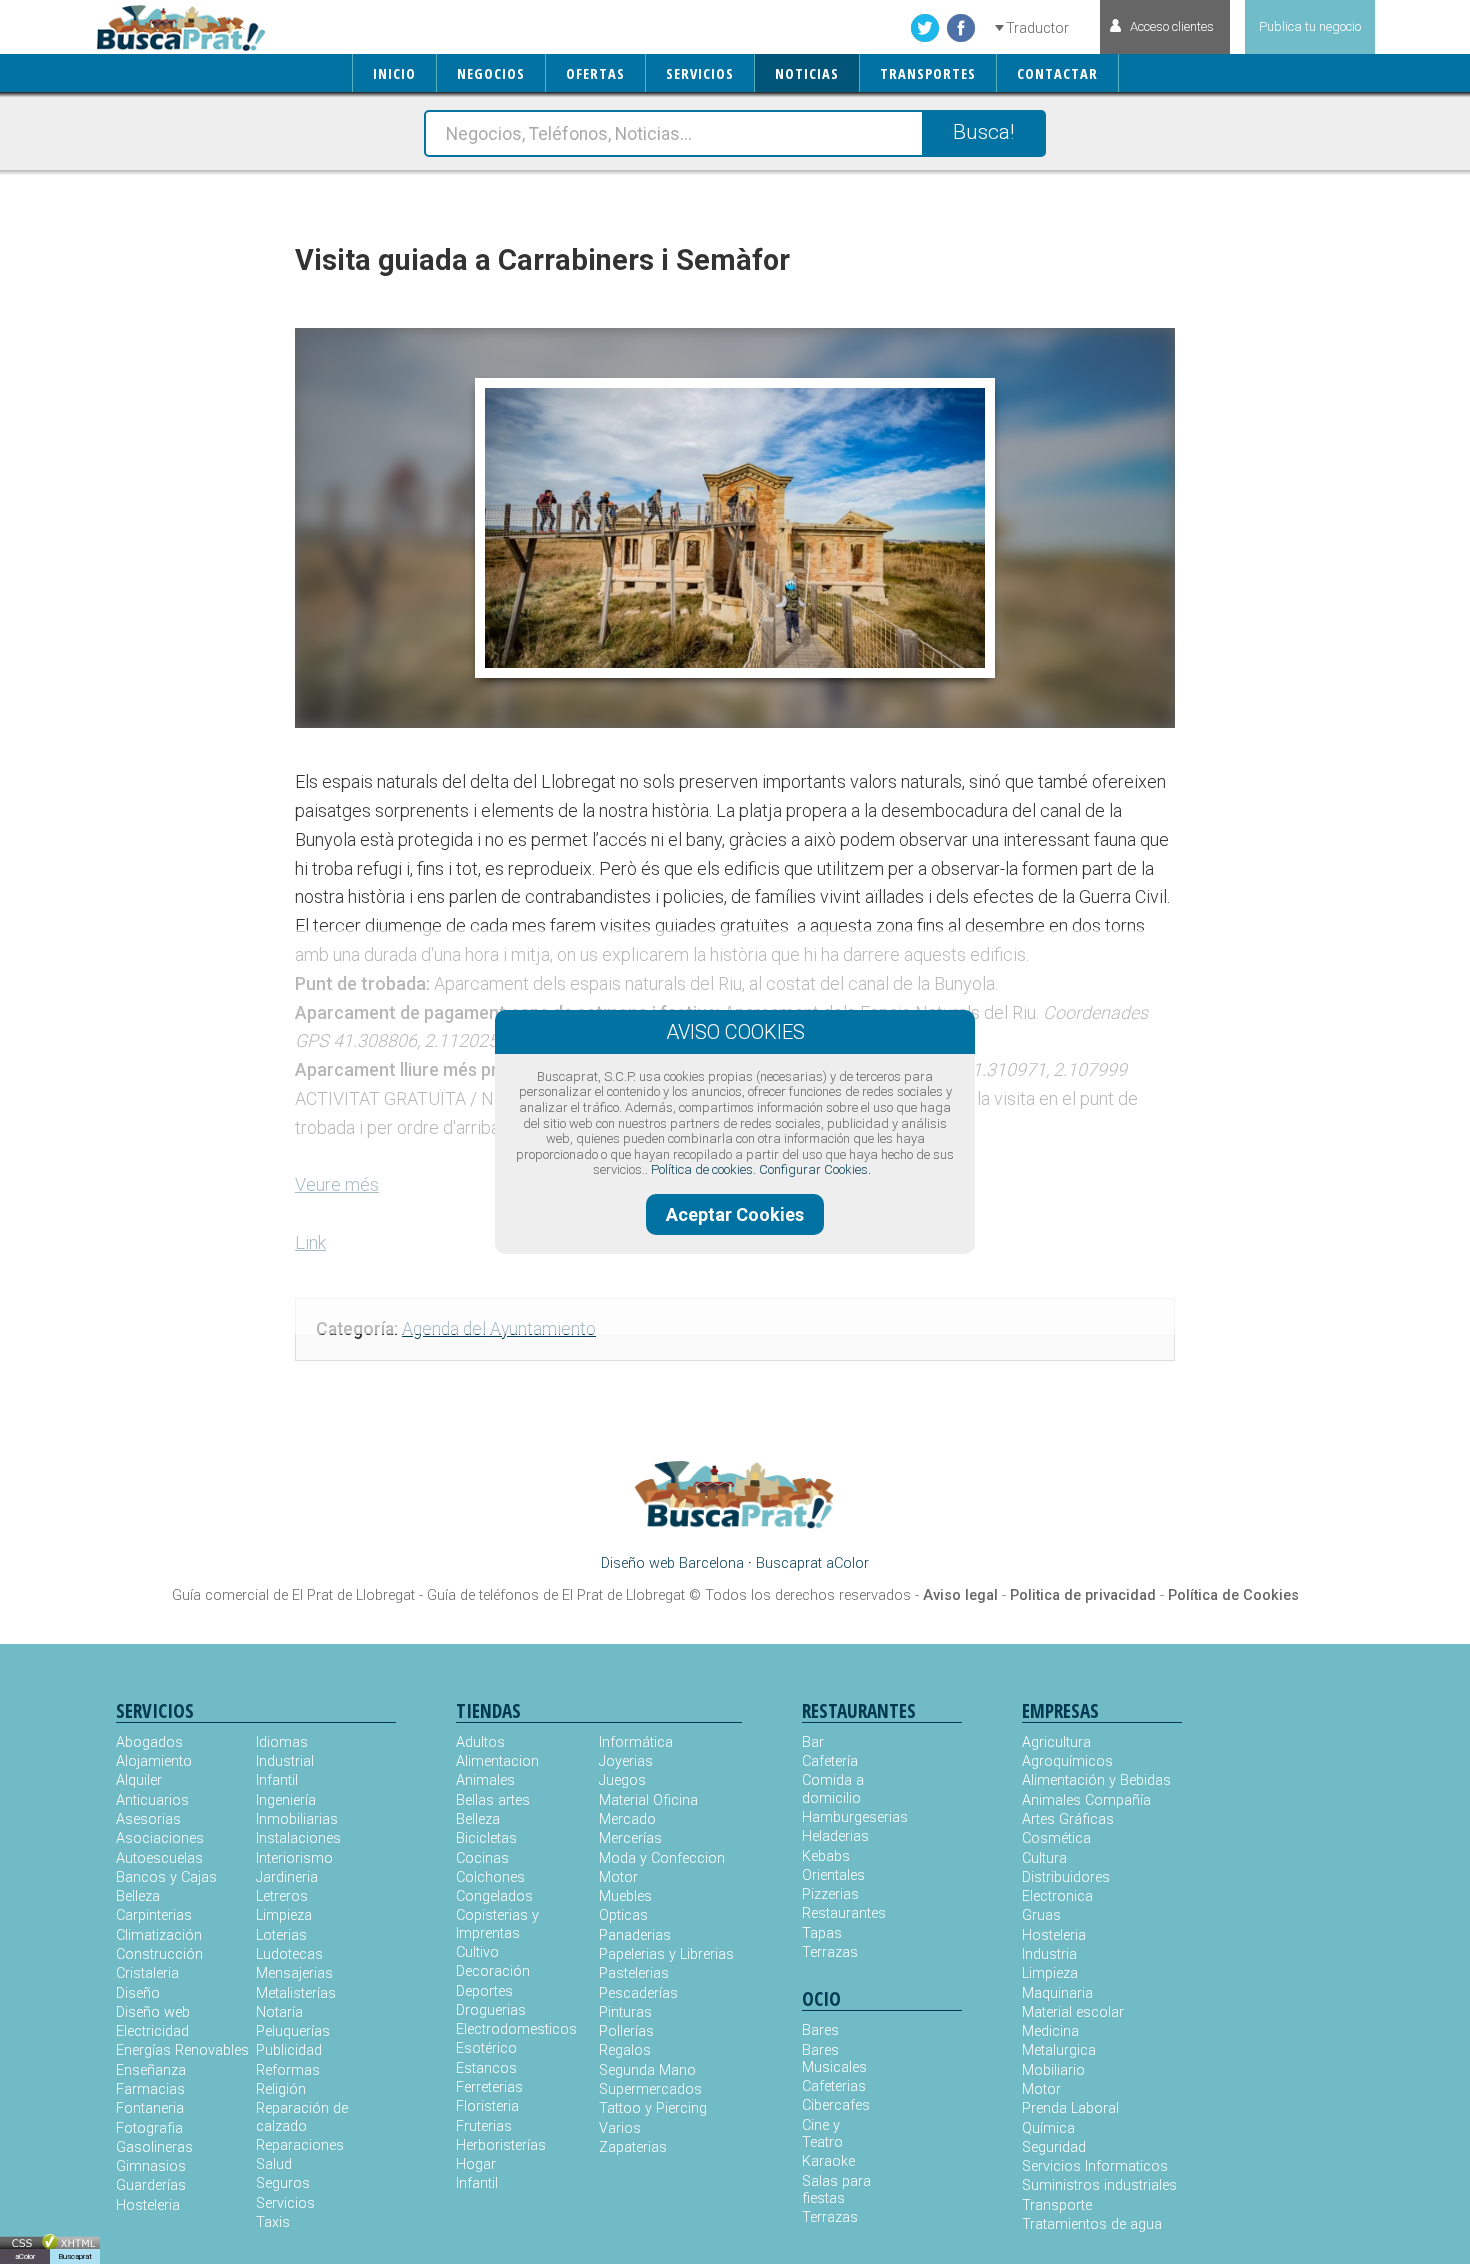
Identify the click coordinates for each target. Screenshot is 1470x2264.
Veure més (337, 1184)
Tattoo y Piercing (653, 2108)
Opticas (623, 1915)
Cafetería (830, 1761)
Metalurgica (1059, 2050)
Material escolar (1073, 2012)
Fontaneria (150, 2108)
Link (310, 1242)
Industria (1049, 1954)
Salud (274, 2164)
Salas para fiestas (836, 2190)
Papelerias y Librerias (666, 1954)
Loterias (281, 1935)
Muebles (625, 1896)
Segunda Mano (647, 2070)
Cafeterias (834, 2086)
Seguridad (1054, 2147)
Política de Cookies (1233, 1595)
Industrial (285, 1761)
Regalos (625, 2050)
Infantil (277, 1780)
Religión (281, 2089)
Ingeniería (286, 1800)
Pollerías (626, 2031)
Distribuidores (1066, 1877)
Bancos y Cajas (166, 1877)
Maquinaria (1057, 1993)
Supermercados (650, 2089)
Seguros (283, 2183)
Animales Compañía (1086, 1800)
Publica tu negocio (1310, 26)
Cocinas (482, 1858)
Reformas (288, 2070)
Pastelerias (634, 1973)
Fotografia (149, 2128)
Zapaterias (633, 2147)
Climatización (159, 1935)
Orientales (833, 1875)
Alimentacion (497, 1761)
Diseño (138, 1993)
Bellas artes (493, 1800)
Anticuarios (152, 1800)
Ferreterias (489, 2087)
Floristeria (487, 2106)
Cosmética (1056, 1838)
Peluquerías (293, 2031)
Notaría (279, 2012)
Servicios (285, 2203)
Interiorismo (294, 1858)
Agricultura (1056, 1742)
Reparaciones (300, 2145)
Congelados (494, 1896)
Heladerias (835, 1836)
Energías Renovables (182, 2050)
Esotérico (486, 2048)
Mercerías (630, 1838)
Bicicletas (486, 1838)
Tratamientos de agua (1092, 2224)
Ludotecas (289, 1954)
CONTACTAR (1057, 73)
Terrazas (830, 1952)
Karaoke (828, 2161)
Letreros (282, 1896)
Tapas (822, 1933)
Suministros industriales (1099, 2185)
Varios (620, 2128)
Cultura (1044, 1858)
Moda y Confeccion (662, 1858)
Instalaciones (298, 1838)
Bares (820, 2030)
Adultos (480, 1742)
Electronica (1057, 1896)
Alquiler (139, 1780)
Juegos (622, 1780)
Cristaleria (147, 1973)
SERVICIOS (700, 73)
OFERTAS (595, 73)
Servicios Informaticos (1095, 2166)
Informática (636, 1742)
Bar (813, 1742)
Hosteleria (148, 2205)
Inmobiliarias (297, 1819)
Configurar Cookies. (815, 1169)
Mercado (627, 1819)
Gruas (1041, 1915)
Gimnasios (151, 2166)
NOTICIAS (807, 73)
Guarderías (151, 2185)
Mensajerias (294, 1973)
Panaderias (635, 1935)
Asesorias (148, 1819)
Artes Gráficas (1068, 1819)
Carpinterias (154, 1915)
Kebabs (826, 1856)
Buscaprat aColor (812, 1563)
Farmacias (150, 2089)
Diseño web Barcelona (672, 1563)
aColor (25, 2256)
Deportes (484, 1991)
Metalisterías (296, 1993)
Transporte (1057, 2205)
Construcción (159, 1954)
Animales (485, 1780)
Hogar (476, 2164)
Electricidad (152, 2031)
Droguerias (491, 2010)
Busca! (983, 132)
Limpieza (284, 1915)
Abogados (149, 1742)
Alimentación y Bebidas (1096, 1780)
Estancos (486, 2068)
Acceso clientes (1172, 26)
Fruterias (484, 2126)
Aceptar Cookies (735, 1214)
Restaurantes (842, 1913)
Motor (618, 1877)
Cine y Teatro (822, 2134)
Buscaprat (75, 2256)
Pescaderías (638, 1993)
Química (1048, 2128)
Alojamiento (154, 1761)
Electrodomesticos (516, 2029)
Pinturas (625, 2012)
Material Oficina (648, 1800)
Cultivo (477, 1952)
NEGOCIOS (491, 73)
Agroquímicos (1067, 1761)
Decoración (493, 1971)
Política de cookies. (703, 1169)
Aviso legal (960, 1595)
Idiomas (282, 1742)
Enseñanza (151, 2070)
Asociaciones (160, 1838)
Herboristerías (501, 2145)
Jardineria (287, 1877)
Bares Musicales (834, 2059)
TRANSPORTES (928, 73)
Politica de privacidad (1083, 1595)
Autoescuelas (159, 1858)
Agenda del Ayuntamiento (499, 1329)
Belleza (138, 1896)
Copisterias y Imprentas (497, 1924)
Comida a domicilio (833, 1789)
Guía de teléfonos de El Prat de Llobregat (556, 1595)
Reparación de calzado (302, 2117)
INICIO (394, 73)
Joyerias (626, 1761)
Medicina (1050, 2031)
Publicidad (289, 2050)
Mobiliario (1053, 2070)
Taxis (273, 2222)
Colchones (490, 1877)
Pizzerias (830, 1894)
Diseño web (153, 2012)
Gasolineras (154, 2147)
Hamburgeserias (842, 1817)
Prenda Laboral (1070, 2108)
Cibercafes (836, 2105)
